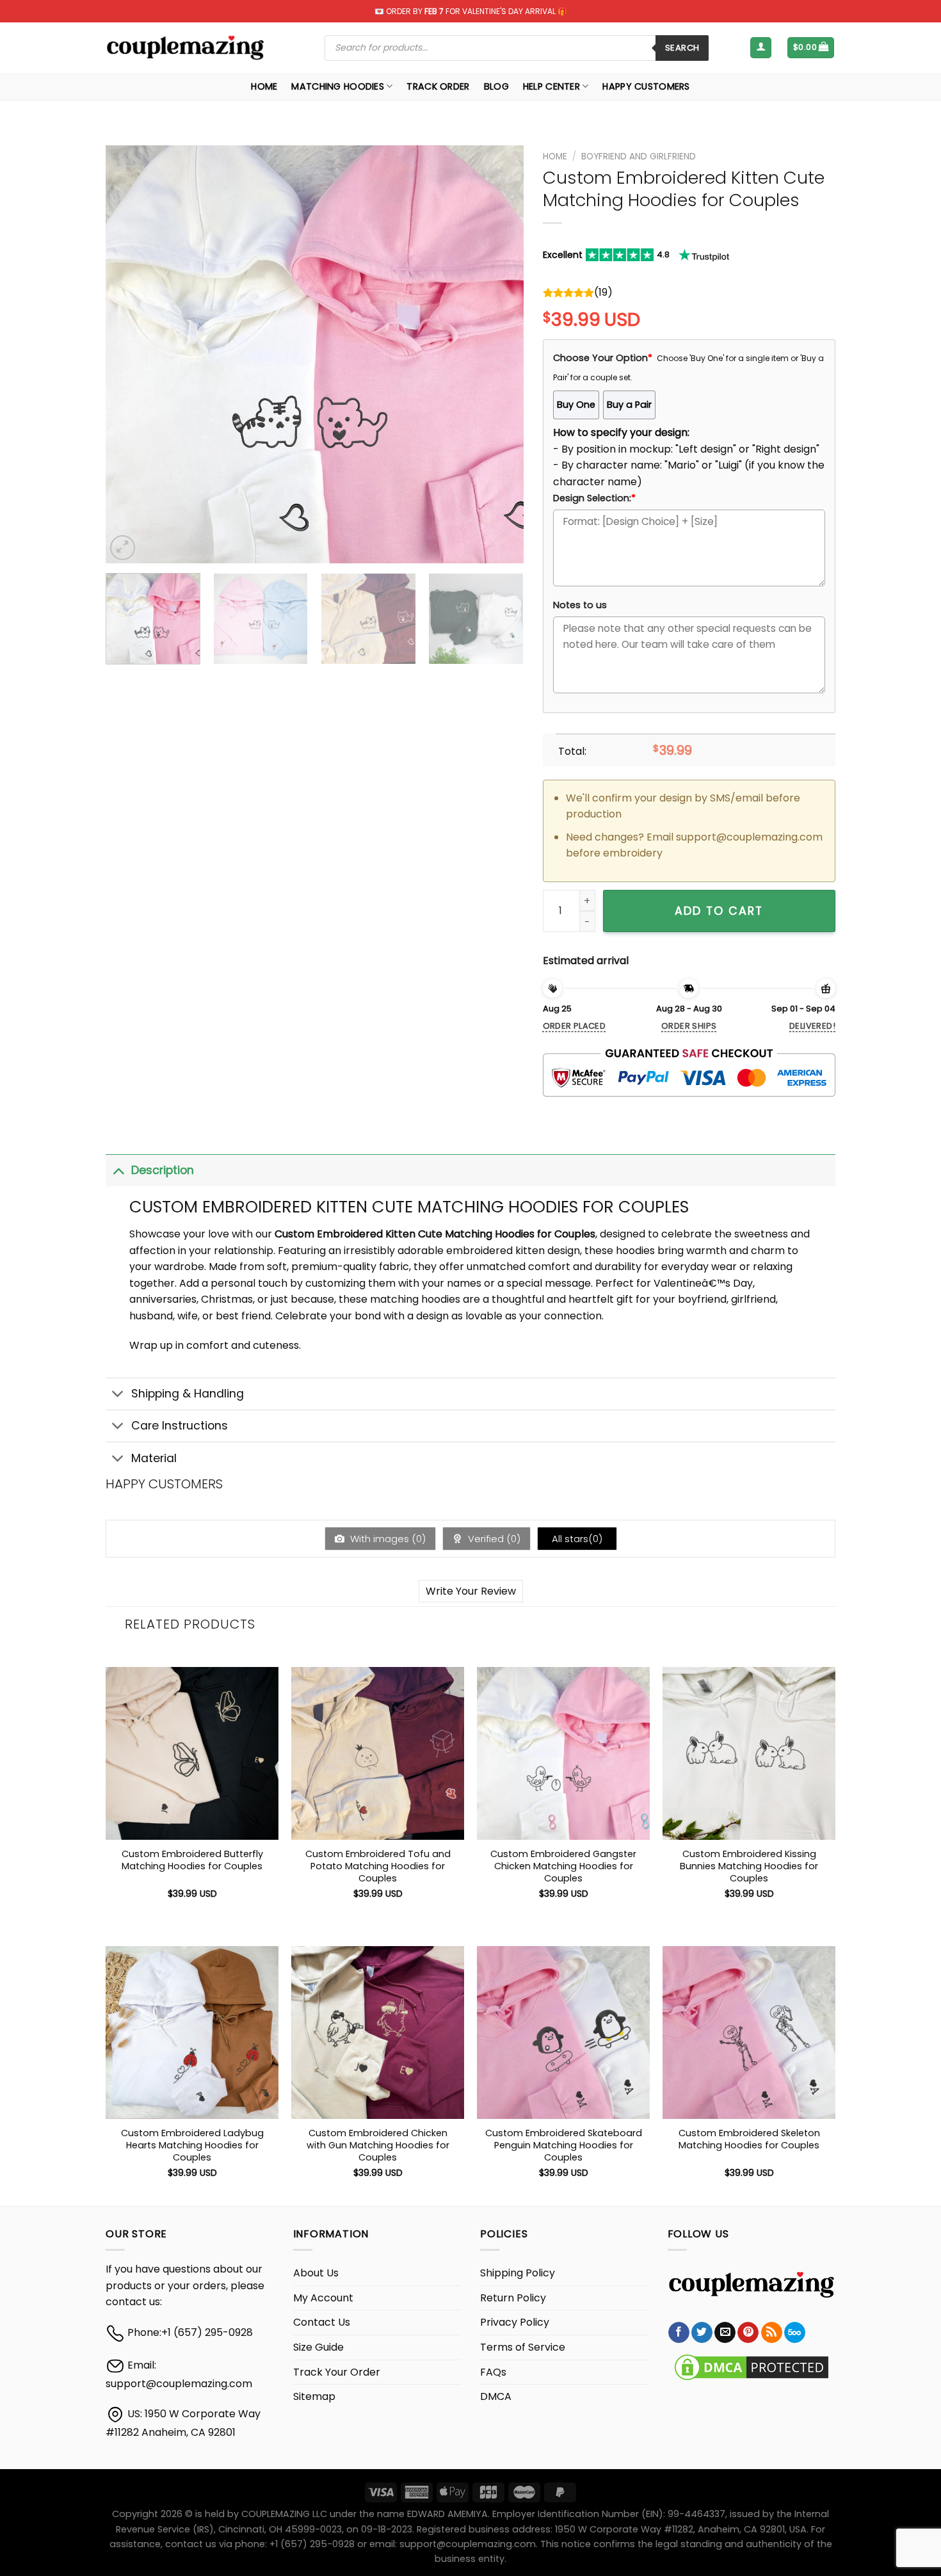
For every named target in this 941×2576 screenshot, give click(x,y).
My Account (323, 2298)
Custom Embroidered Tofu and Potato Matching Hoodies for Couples (378, 1866)
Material (154, 1458)
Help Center (551, 86)
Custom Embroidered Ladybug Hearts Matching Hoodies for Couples (192, 2145)
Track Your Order (337, 2372)
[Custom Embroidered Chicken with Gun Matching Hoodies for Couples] (378, 2033)
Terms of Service (523, 2347)
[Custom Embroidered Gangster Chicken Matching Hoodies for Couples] (563, 1753)
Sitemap (314, 2396)
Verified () (493, 1539)
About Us (316, 2273)
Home (264, 86)
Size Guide (318, 2347)
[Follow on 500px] (795, 2333)
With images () (387, 1539)
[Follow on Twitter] (702, 2333)
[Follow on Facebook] (679, 2333)
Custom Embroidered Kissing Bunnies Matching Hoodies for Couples (749, 1866)
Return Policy (513, 2298)
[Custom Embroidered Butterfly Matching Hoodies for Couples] (192, 1753)
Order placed (575, 1026)
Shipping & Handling (188, 1394)
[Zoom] (123, 548)
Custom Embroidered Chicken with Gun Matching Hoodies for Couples (378, 2145)
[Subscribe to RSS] (772, 2333)
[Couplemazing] (185, 48)
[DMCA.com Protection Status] (752, 2367)
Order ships (689, 1026)
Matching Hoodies (338, 86)
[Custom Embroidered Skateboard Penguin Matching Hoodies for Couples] (563, 2033)
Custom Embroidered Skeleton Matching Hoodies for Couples (749, 2139)
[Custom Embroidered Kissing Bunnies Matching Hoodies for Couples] (749, 1753)
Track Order (438, 86)
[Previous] (130, 354)
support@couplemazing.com (179, 2384)
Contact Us (322, 2322)
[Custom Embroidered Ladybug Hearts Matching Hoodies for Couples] (192, 2033)
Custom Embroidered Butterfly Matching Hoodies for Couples (192, 1860)
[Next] (499, 354)
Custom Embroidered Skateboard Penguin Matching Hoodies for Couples (564, 2145)
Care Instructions (180, 1426)
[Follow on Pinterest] (748, 2333)
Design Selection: (594, 498)
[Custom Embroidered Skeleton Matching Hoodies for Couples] (749, 2033)
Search (682, 48)
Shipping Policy (518, 2273)
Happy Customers (646, 86)
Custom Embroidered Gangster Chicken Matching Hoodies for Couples (563, 1866)
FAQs (493, 2372)
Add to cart (719, 911)
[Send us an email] (725, 2333)
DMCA (496, 2396)
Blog (496, 86)
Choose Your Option (603, 358)
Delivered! (812, 1026)
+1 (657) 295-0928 (207, 2332)
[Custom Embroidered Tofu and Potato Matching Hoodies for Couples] (378, 1753)
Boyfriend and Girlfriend (639, 157)
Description (163, 1170)
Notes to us (580, 605)
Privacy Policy (515, 2322)
